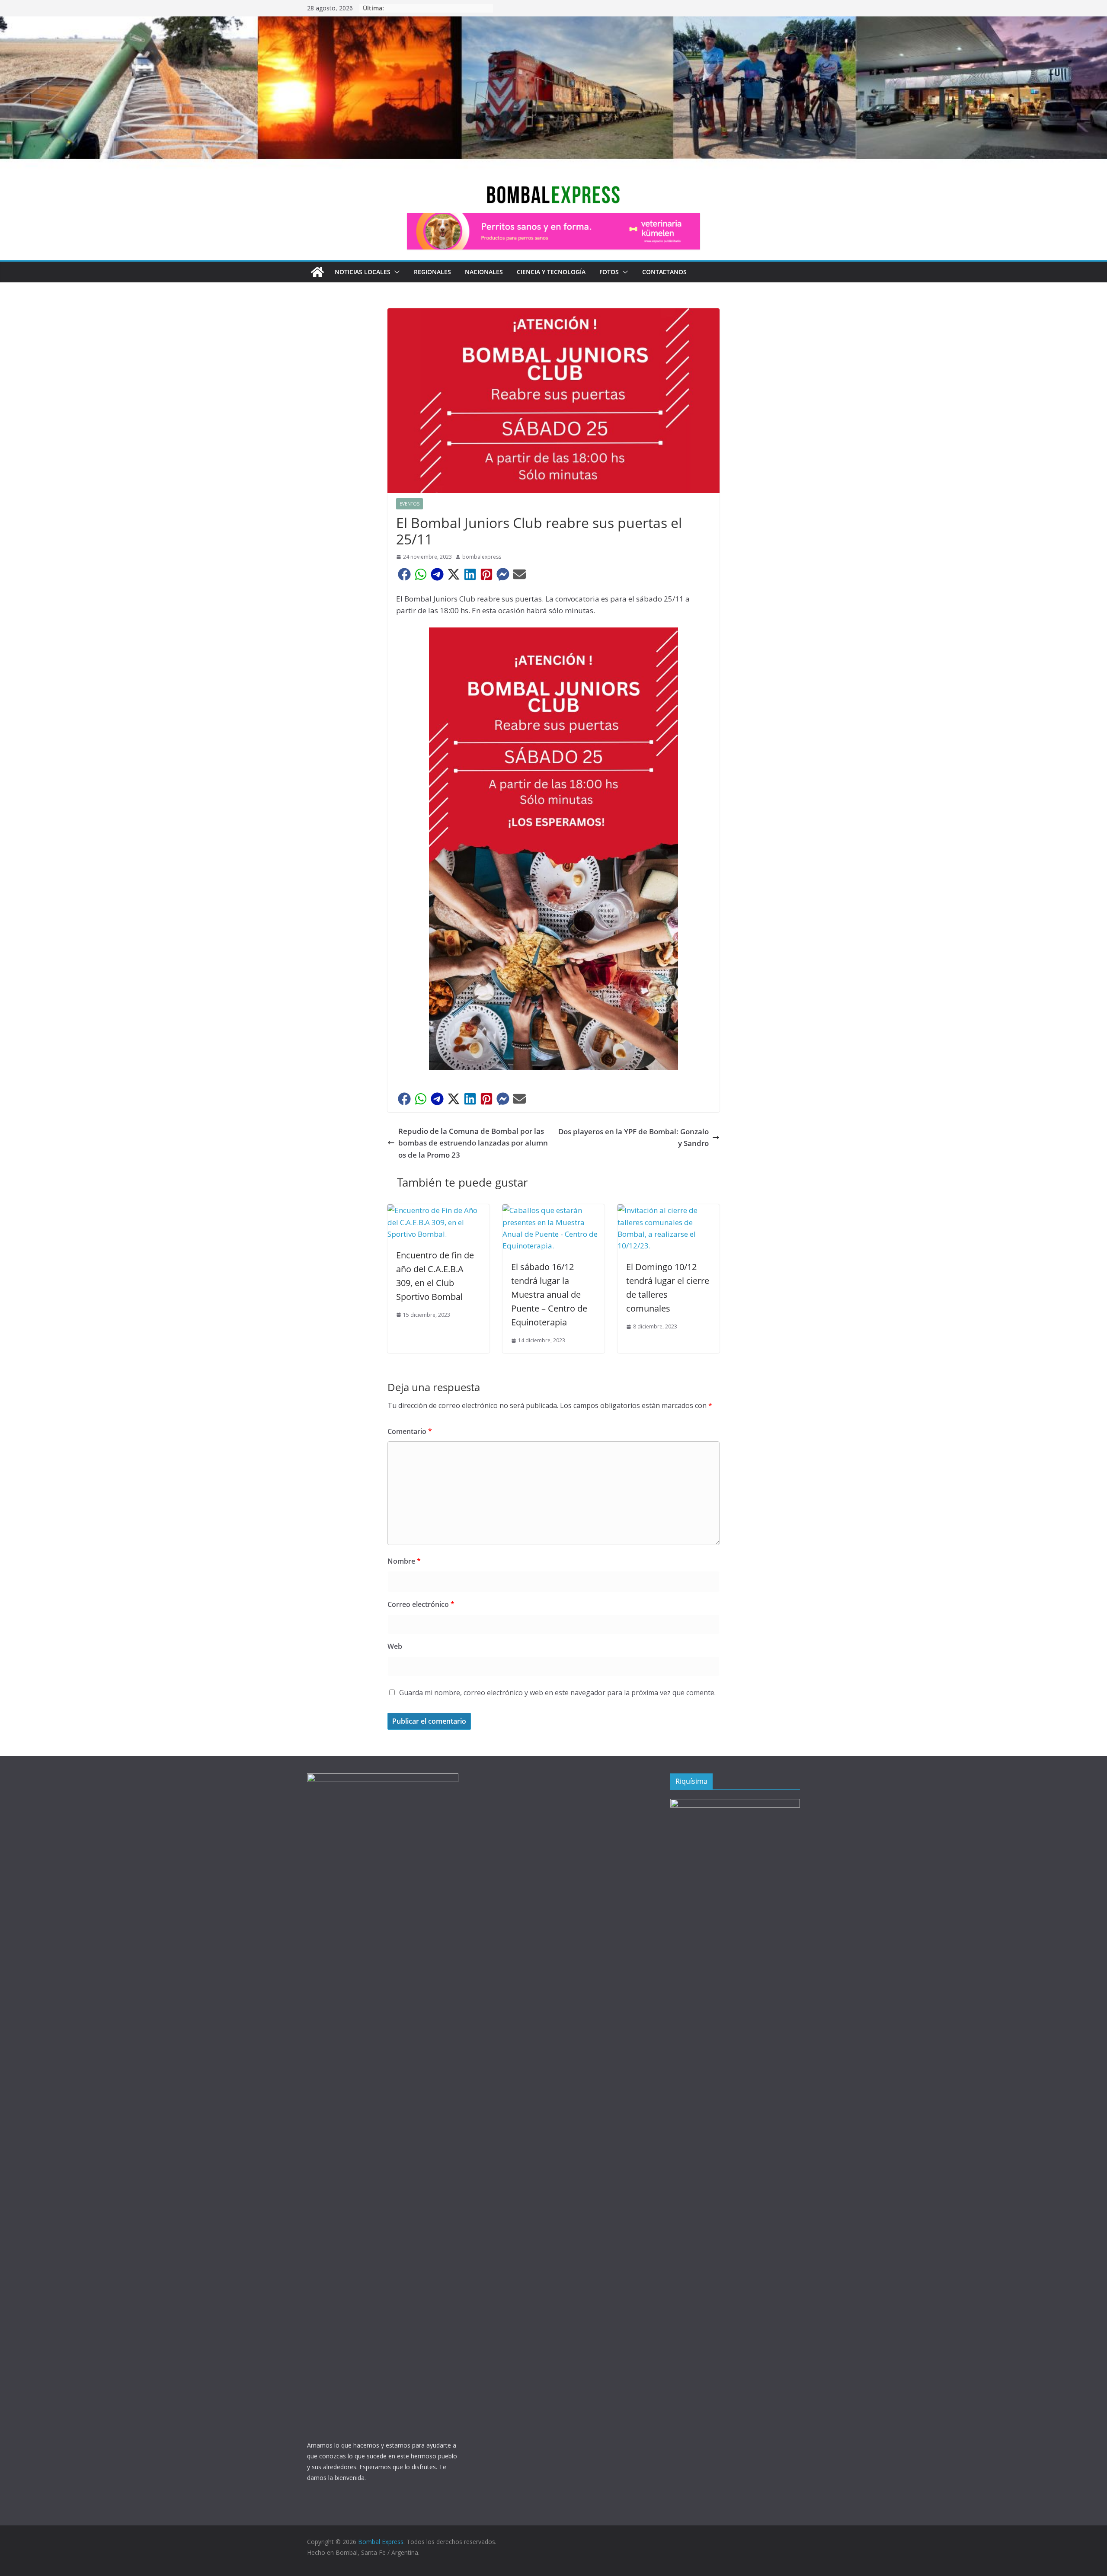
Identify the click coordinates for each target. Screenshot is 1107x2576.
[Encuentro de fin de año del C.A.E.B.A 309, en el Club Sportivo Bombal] (438, 1210)
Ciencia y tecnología (551, 272)
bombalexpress (482, 557)
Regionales (432, 272)
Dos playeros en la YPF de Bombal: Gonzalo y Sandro (633, 1137)
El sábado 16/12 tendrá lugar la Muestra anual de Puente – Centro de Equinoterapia (549, 1294)
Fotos (609, 272)
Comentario (410, 1431)
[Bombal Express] (317, 272)
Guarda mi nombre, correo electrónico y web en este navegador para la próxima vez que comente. (557, 1693)
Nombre (404, 1561)
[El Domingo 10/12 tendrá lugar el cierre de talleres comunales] (669, 1210)
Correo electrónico (421, 1604)
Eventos (410, 504)
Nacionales (484, 272)
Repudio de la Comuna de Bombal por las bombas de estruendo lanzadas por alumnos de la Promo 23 (473, 1143)
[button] (395, 272)
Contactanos (664, 272)
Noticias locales (363, 272)
